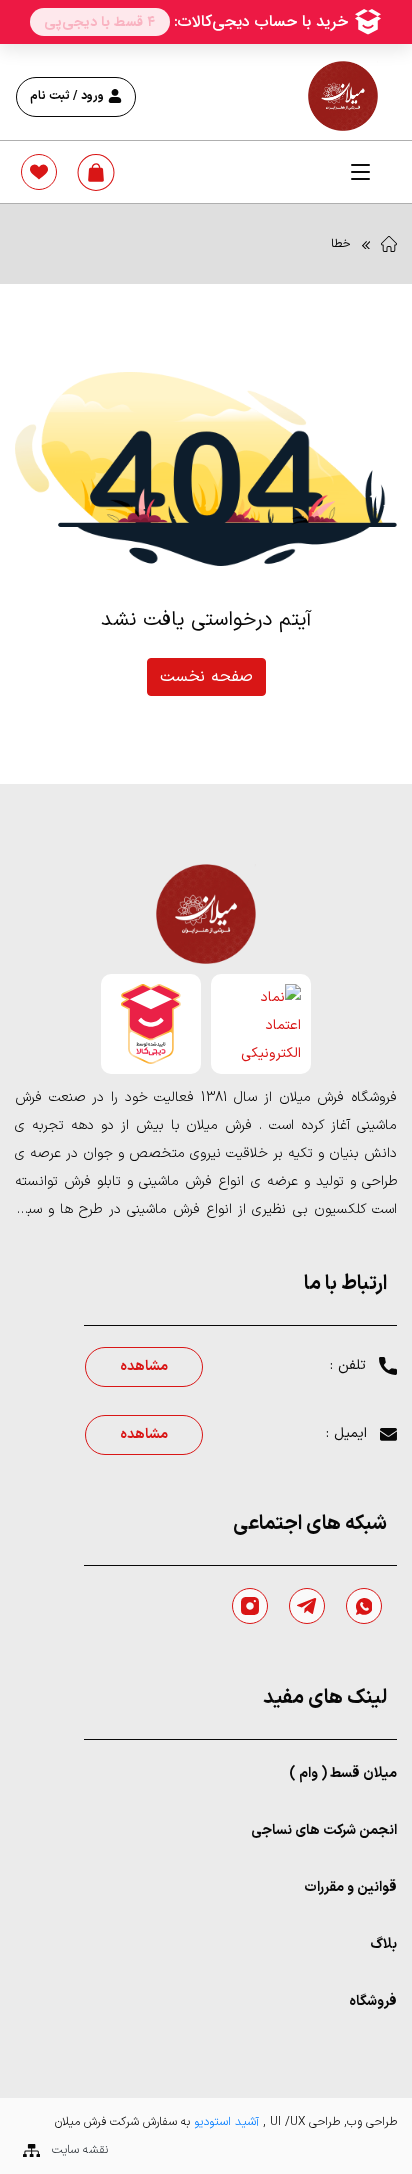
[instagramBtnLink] (250, 1606)
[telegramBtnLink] (307, 1606)
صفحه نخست (206, 677)
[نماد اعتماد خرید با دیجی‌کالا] (151, 1024)
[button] (360, 172)
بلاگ (383, 1944)
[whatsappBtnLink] (364, 1606)
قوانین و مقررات (350, 1887)
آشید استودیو (224, 2122)
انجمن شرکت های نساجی (324, 1830)
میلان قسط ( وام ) (343, 1773)
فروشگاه (373, 2001)
